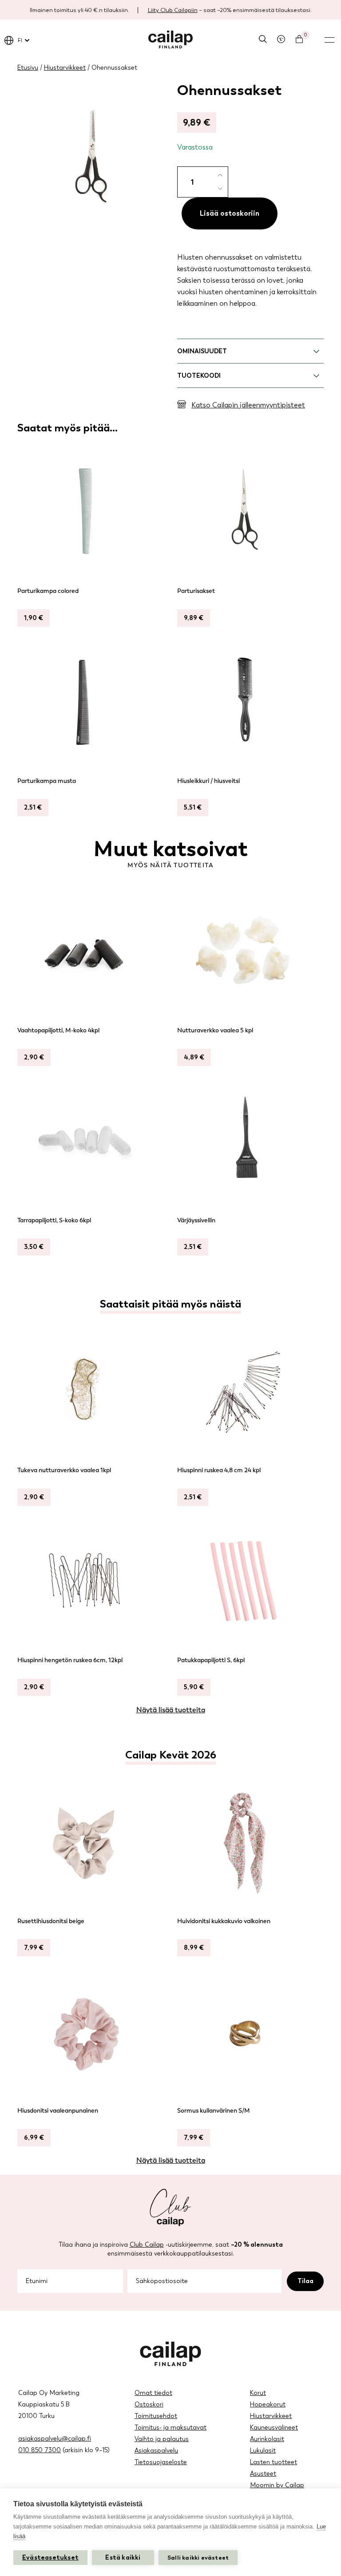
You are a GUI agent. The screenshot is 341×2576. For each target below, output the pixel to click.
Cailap (170, 40)
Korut (258, 2393)
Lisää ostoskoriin (230, 213)
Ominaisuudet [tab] (202, 351)
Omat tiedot (153, 2393)
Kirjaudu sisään (281, 39)
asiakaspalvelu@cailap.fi (55, 2439)
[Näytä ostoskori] (299, 39)
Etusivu (28, 68)
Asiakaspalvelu (156, 2451)
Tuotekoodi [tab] (199, 376)
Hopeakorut (268, 2404)
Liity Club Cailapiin (173, 10)
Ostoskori (149, 2404)
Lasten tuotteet (274, 2462)
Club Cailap (147, 2245)
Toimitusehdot (156, 2416)
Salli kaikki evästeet (198, 2558)
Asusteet (263, 2474)
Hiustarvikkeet (65, 68)
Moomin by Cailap (277, 2485)
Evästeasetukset (50, 2558)
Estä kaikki (123, 2558)
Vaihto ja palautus (162, 2439)
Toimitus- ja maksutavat (170, 2428)
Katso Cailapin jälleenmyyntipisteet (248, 405)
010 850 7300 (40, 2450)
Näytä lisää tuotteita (171, 1710)
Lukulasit (263, 2451)
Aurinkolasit (267, 2439)
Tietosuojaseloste (161, 2462)
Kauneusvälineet (274, 2428)
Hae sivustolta (263, 39)
